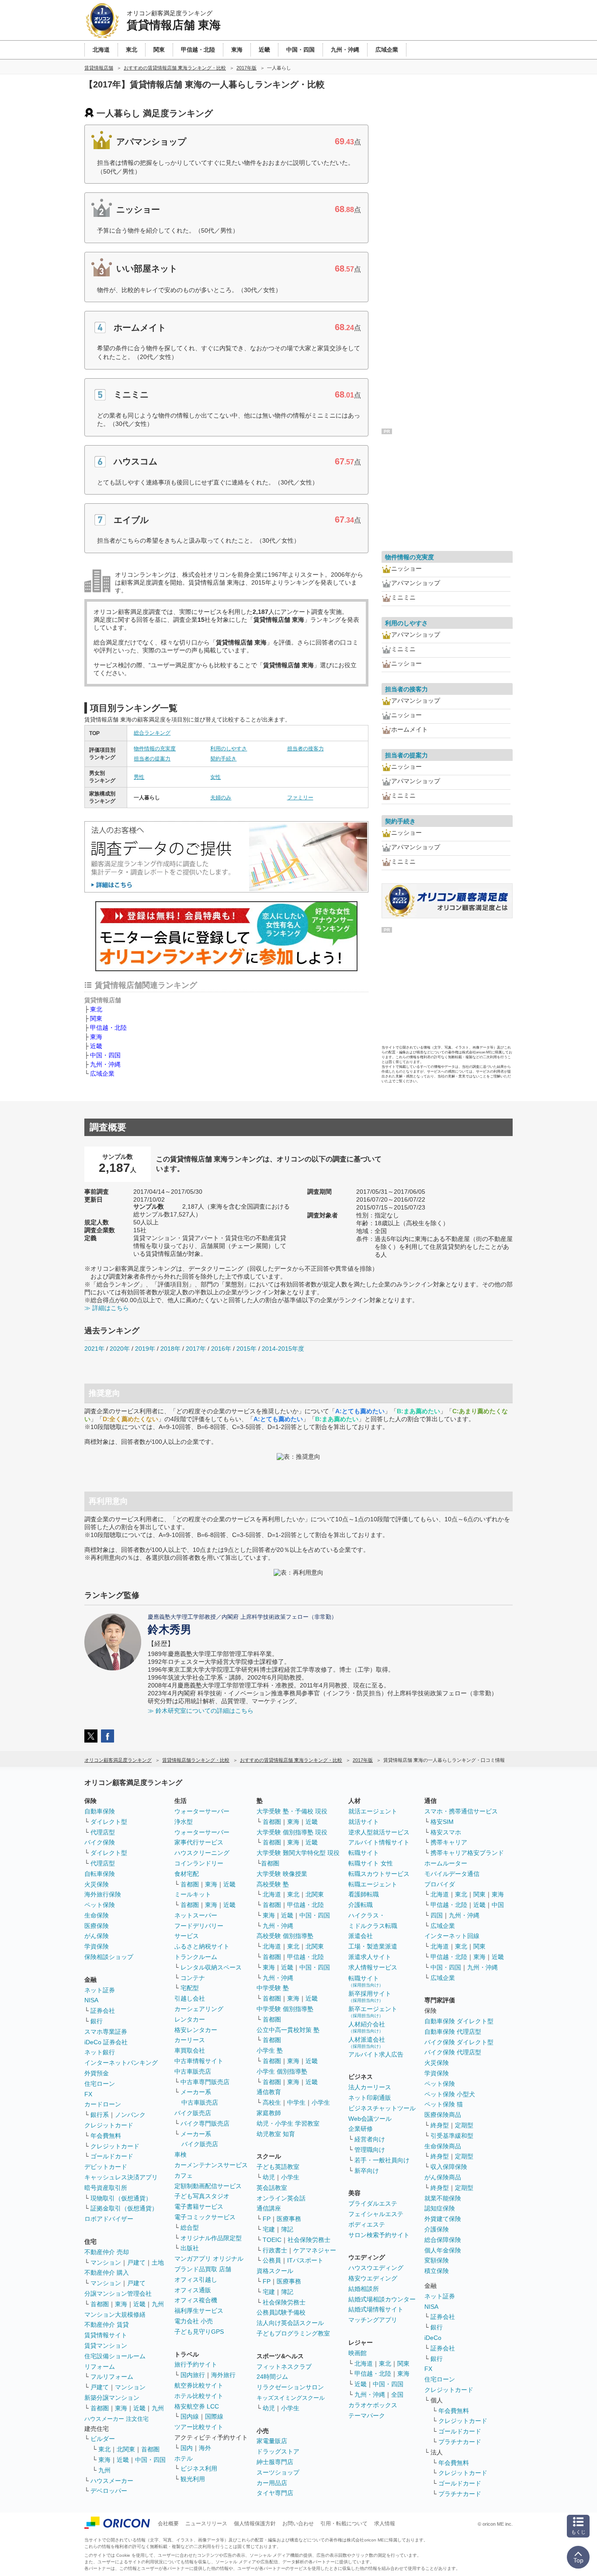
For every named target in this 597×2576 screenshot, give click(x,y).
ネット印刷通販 (370, 2098)
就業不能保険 (443, 2198)
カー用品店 (272, 2483)
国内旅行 (193, 2375)
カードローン (103, 2104)
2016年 (221, 1349)
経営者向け (370, 2139)
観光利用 (193, 2479)
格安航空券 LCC (197, 2406)
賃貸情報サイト (106, 2335)
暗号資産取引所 (106, 2188)
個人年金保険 (443, 2250)
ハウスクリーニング (202, 1853)
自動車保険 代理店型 (453, 2032)
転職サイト (364, 1853)
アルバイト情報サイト (379, 1842)
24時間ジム (272, 2377)
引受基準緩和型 (452, 2136)
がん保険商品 (443, 2177)
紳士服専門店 (275, 2462)
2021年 (94, 1349)
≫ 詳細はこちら (107, 1308)
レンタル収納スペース (211, 1967)
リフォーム (100, 2367)
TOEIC (272, 2240)
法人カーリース (370, 2087)
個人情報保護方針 (255, 2524)
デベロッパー (109, 2491)
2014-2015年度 (283, 1349)
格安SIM (442, 1822)
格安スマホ (446, 1832)
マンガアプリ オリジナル (209, 2259)
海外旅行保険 (103, 1894)
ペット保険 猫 (444, 2104)
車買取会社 (190, 2050)
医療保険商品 (443, 2115)
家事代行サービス (199, 1842)
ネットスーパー (196, 1915)
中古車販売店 (193, 2071)
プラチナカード (460, 2442)
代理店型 (103, 1832)
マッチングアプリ (373, 2320)
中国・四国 (105, 1055)
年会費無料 (106, 2136)
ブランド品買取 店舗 (203, 2269)
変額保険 (437, 2260)
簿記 (287, 2229)
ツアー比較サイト (199, 2427)
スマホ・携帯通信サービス (461, 1811)
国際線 (214, 2416)
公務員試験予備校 (281, 2312)
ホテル (184, 2458)
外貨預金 (97, 2073)
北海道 (272, 1894)
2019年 (145, 1349)
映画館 (358, 2353)
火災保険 (97, 1884)
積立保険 (437, 2271)
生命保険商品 (443, 2146)
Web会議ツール (370, 2119)
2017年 (196, 1349)
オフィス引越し (196, 2280)
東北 (96, 1009)
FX (88, 2094)
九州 (158, 2304)
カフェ (184, 2175)
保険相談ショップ (109, 1957)
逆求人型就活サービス (379, 1832)
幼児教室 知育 (276, 2134)
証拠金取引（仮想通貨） (124, 2208)
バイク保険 (100, 1842)
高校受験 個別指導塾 (285, 1936)
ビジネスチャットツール (382, 2108)
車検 (180, 2154)
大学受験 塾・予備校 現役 (292, 1811)
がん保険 (97, 1936)
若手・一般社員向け (382, 2160)
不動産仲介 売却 (107, 2252)
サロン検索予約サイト (379, 2235)
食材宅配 (187, 1874)
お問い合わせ (298, 2524)
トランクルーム (196, 1957)
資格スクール (275, 2271)
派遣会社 (361, 1936)
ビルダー (103, 2439)
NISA (91, 2000)
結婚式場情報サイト (376, 2309)
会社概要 (168, 2524)
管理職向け (370, 2150)
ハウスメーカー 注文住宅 (116, 2419)
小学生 (321, 2102)
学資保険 (97, 1946)
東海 (96, 1037)
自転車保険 (100, 1874)
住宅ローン (100, 2084)
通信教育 (269, 2092)
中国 (498, 1905)
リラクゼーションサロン (290, 2387)
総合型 (190, 2227)
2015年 (246, 1349)
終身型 (440, 2125)
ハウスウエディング (376, 2268)
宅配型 (190, 1988)
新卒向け (367, 2171)
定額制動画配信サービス (208, 2186)
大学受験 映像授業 (282, 1874)
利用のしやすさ (229, 749)
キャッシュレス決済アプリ (121, 2177)
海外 (205, 2448)
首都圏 (100, 2304)
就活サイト (364, 1822)
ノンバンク (130, 2115)
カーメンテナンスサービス (211, 2165)
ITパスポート (305, 2260)
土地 (158, 2262)
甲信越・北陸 (108, 1028)
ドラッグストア (278, 2451)
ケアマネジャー (315, 2250)
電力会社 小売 (194, 2321)
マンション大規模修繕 (115, 2315)
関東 (96, 1018)
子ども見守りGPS (199, 2332)
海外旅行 (223, 2375)
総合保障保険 (443, 2240)
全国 (397, 2395)
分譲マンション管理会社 (118, 2294)
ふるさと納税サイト (202, 1946)
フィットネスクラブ (284, 2367)
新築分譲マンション (112, 2398)
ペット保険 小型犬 (450, 2094)
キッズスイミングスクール (291, 2398)
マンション (106, 2262)
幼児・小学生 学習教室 (288, 2123)
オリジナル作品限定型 (211, 2238)
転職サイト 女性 (371, 1863)
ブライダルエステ (373, 2203)
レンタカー (190, 2019)
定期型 (464, 2125)
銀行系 (100, 2115)
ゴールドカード (112, 2156)
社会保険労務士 (309, 2240)
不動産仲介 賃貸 (107, 2325)
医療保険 (97, 1926)
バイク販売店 (193, 2113)
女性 (215, 777)
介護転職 (361, 1905)
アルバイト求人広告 (376, 2054)
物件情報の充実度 (155, 749)
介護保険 (437, 2229)
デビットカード (106, 2167)
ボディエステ (367, 2224)
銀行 (97, 2021)
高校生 (272, 2102)
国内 (187, 2448)
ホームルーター (446, 1863)
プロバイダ (440, 1884)
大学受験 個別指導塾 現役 (292, 1832)
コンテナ (193, 1978)
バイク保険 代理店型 (453, 2052)
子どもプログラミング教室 (293, 2333)
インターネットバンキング (121, 2063)
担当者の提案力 (152, 759)
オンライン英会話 (281, 2198)
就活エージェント (373, 1811)
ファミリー (300, 798)
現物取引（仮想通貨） (121, 2198)
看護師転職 (364, 1894)
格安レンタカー (196, 2030)
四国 (437, 1915)
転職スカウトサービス (379, 1874)
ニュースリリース (206, 2524)
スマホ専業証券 (106, 2032)
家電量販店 (272, 2441)
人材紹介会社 (367, 2027)
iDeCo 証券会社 (106, 2042)
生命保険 (97, 1915)
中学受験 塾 (273, 1988)
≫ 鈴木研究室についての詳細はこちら (201, 1711)
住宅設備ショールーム (115, 2356)
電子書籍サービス (199, 2207)
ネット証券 (100, 1990)
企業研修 (361, 2129)
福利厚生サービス (199, 2311)
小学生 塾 (270, 2050)
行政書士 (275, 2250)
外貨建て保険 (443, 2219)
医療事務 (289, 2219)
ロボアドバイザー (109, 2219)
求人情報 (385, 2524)
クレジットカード (109, 2125)
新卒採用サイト (370, 1996)
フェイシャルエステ (376, 2214)
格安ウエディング (373, 2278)
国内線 (190, 2416)
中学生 (296, 2102)
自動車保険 (100, 1811)
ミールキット (193, 1894)
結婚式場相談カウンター (382, 2299)
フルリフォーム (112, 2377)
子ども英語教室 (278, 2167)
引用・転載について (344, 2524)
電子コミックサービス (205, 2217)
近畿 (96, 1046)
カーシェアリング (199, 2009)
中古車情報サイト (199, 2061)
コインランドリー (199, 1863)
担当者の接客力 (305, 749)
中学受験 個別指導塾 (285, 2009)
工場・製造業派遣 (373, 1946)
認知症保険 (440, 2208)
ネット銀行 (100, 2052)
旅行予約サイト (196, 2364)
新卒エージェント (373, 2012)
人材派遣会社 (367, 2042)
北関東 (126, 2449)
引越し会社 (190, 1998)
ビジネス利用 (199, 2468)
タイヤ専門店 (275, 2493)
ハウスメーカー (112, 2481)
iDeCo (433, 2338)
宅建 (269, 2229)
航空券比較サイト (199, 2385)
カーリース (190, 2040)
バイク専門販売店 (205, 2123)
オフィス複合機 (196, 2300)
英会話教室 (272, 2188)
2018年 (170, 1349)
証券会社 (103, 2011)
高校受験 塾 (273, 1884)
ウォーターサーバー (202, 1811)
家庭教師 (269, 2113)
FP (267, 2219)
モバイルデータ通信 (452, 1874)
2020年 (120, 1349)
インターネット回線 (452, 1936)
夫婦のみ (221, 798)
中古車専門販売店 (205, 2082)
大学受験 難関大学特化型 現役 (298, 1853)
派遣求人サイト (370, 1957)
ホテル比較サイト (199, 2396)
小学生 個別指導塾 (282, 2071)
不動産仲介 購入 (107, 2273)
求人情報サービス (373, 1967)
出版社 (190, 2248)
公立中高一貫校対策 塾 (288, 2030)
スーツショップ (278, 2472)
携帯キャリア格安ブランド (467, 1853)
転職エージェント (373, 1884)
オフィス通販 (193, 2290)
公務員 (272, 2260)
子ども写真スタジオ (202, 2196)
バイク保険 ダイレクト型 (459, 2042)
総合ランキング (152, 733)
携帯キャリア (449, 1842)
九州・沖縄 (105, 1064)
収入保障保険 (449, 2167)
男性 (139, 777)
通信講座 (269, 2208)
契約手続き (223, 759)
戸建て (136, 2262)
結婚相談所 (364, 2289)
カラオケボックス (373, 2405)
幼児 (269, 2177)
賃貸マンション (106, 2346)
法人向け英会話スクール (290, 2323)
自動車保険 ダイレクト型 (459, 2021)
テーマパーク (367, 2416)
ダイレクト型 (109, 1822)
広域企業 (102, 1074)
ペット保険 (100, 1905)
